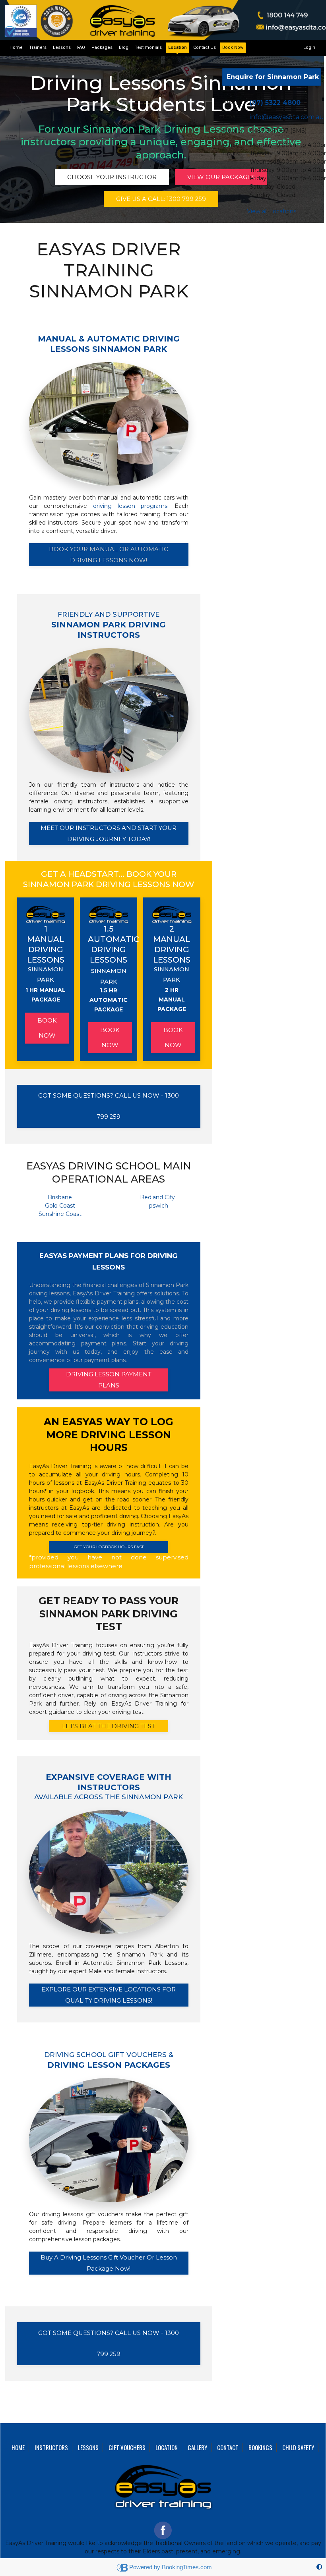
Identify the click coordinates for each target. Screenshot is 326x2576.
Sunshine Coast (60, 1214)
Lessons (62, 47)
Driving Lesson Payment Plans (109, 1380)
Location (178, 47)
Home (16, 47)
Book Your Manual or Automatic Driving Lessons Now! (109, 555)
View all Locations (272, 211)
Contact (228, 2447)
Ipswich (158, 1206)
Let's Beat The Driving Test (109, 1726)
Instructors (51, 2447)
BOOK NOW (47, 1028)
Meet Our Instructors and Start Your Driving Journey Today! (109, 834)
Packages (102, 47)
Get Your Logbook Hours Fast (109, 1547)
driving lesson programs (130, 506)
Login (309, 47)
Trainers (38, 47)
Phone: (232, 102)
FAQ (81, 47)
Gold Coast (60, 1206)
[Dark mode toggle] (319, 2567)
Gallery (197, 2447)
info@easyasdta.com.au (287, 117)
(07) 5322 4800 (275, 103)
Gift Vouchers (127, 2447)
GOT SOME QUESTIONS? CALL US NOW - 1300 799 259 (109, 1106)
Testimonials (148, 47)
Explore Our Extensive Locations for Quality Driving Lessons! (109, 1995)
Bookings (260, 2447)
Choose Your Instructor (112, 177)
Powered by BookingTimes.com (171, 2567)
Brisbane (60, 1197)
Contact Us (205, 47)
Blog (124, 47)
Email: (231, 116)
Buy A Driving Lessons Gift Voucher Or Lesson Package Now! (109, 2263)
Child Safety (298, 2447)
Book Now (233, 47)
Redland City (157, 1197)
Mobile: (232, 131)
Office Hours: (231, 149)
